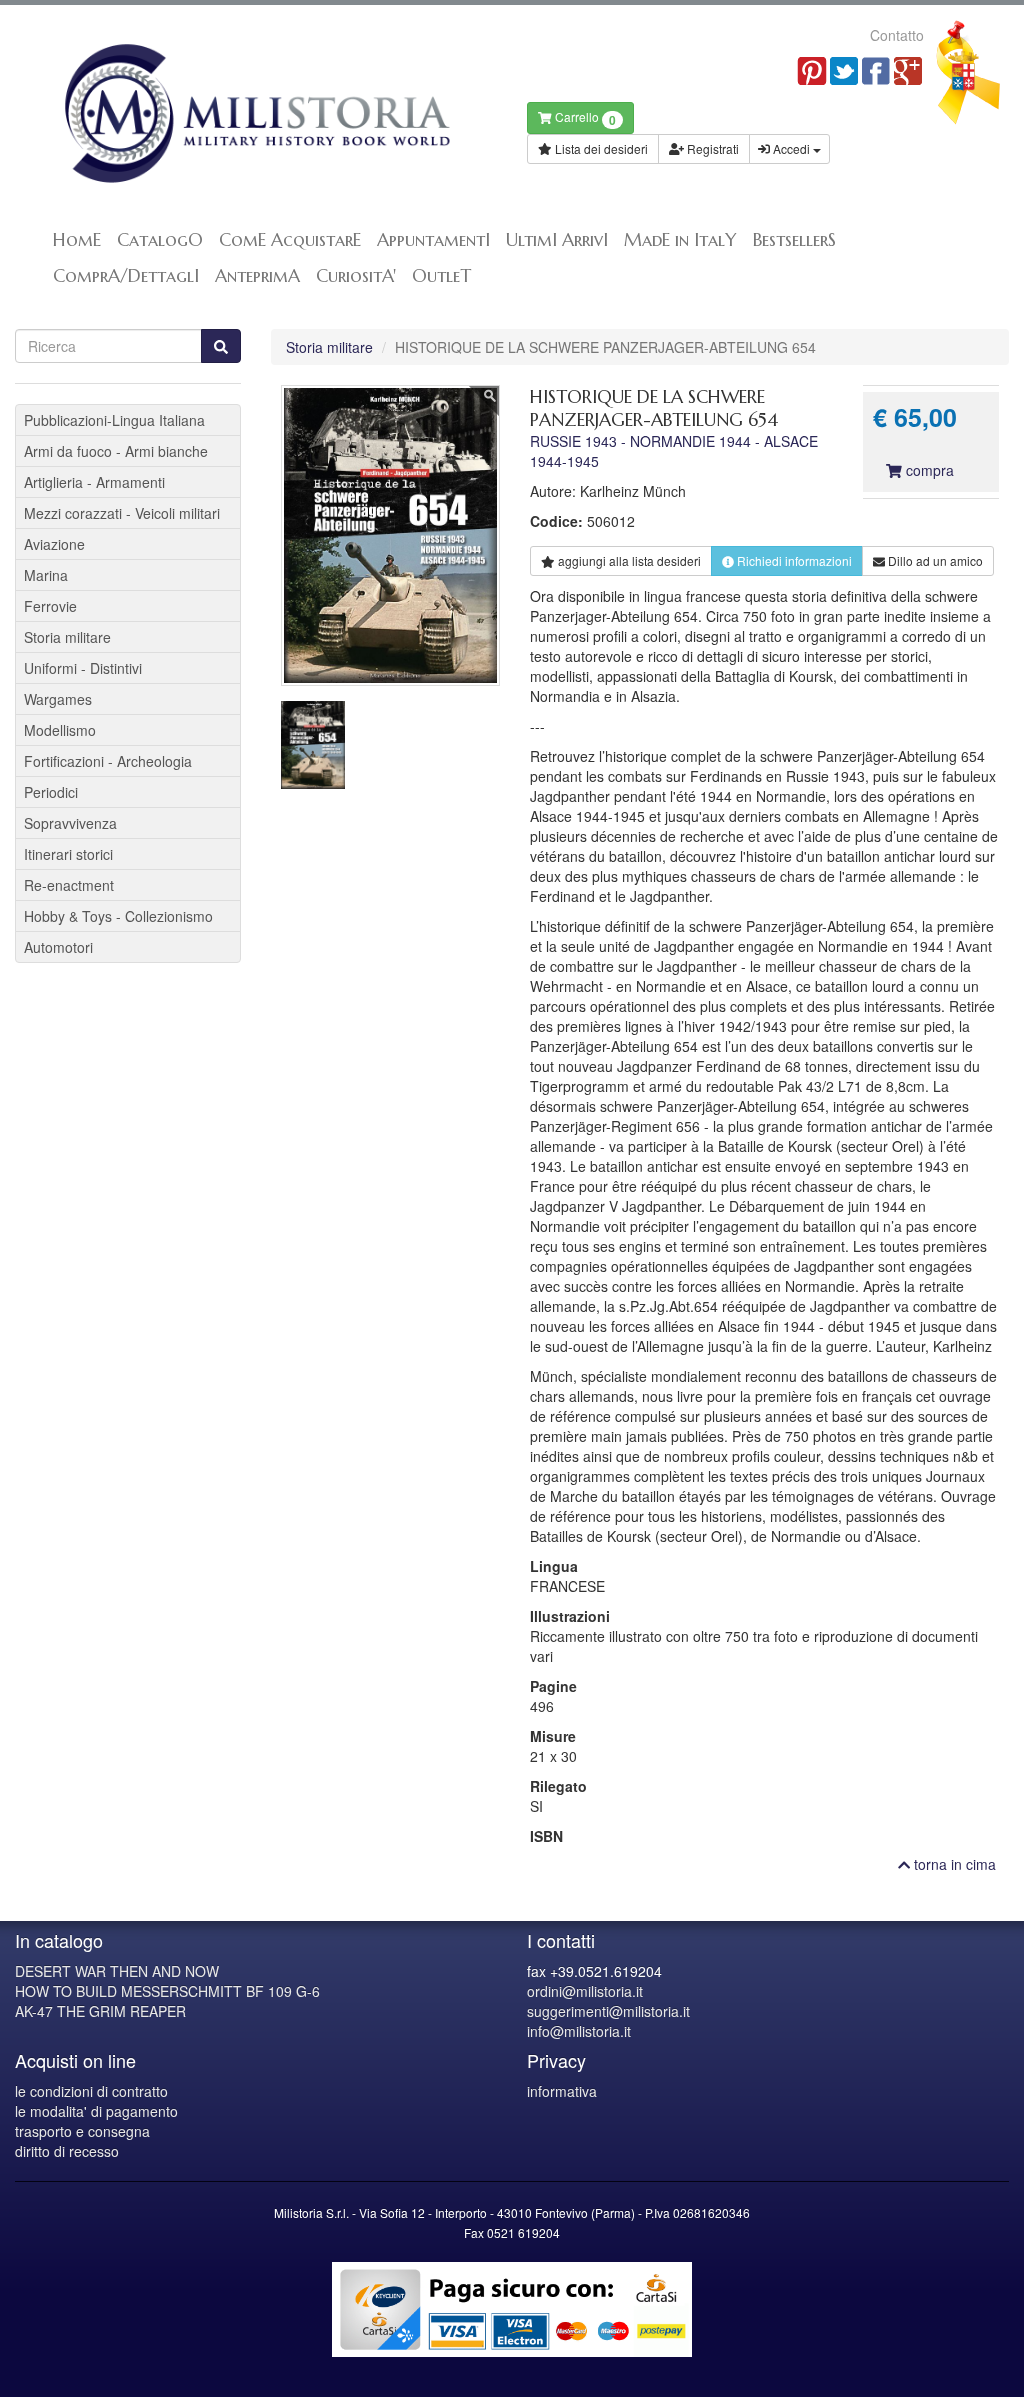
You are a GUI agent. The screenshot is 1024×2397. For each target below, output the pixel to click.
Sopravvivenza (70, 823)
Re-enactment (69, 885)
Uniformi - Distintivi (83, 668)
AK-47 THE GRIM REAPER (100, 2011)
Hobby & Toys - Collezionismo (118, 916)
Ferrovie (50, 606)
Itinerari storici (68, 854)
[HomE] (256, 113)
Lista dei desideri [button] (600, 148)
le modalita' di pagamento (96, 2111)
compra (928, 470)
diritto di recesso (67, 2151)
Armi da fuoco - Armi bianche (116, 451)
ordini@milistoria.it (585, 1991)
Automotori (58, 947)
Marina (46, 575)
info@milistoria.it (579, 2031)
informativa (562, 2091)
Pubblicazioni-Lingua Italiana (114, 420)
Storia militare (329, 347)
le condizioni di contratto (91, 2091)
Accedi (791, 148)
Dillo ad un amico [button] (934, 560)
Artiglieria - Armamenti (94, 482)
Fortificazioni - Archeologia (108, 761)
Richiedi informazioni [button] (793, 560)
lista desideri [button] (629, 560)
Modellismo (60, 730)
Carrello (584, 118)
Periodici (51, 792)
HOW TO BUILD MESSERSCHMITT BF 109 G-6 (167, 1991)
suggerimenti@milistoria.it (608, 2011)
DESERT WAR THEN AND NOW (117, 1971)
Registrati (711, 148)
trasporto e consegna (82, 2131)
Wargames (58, 699)
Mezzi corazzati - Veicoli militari (122, 513)
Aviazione (54, 544)
